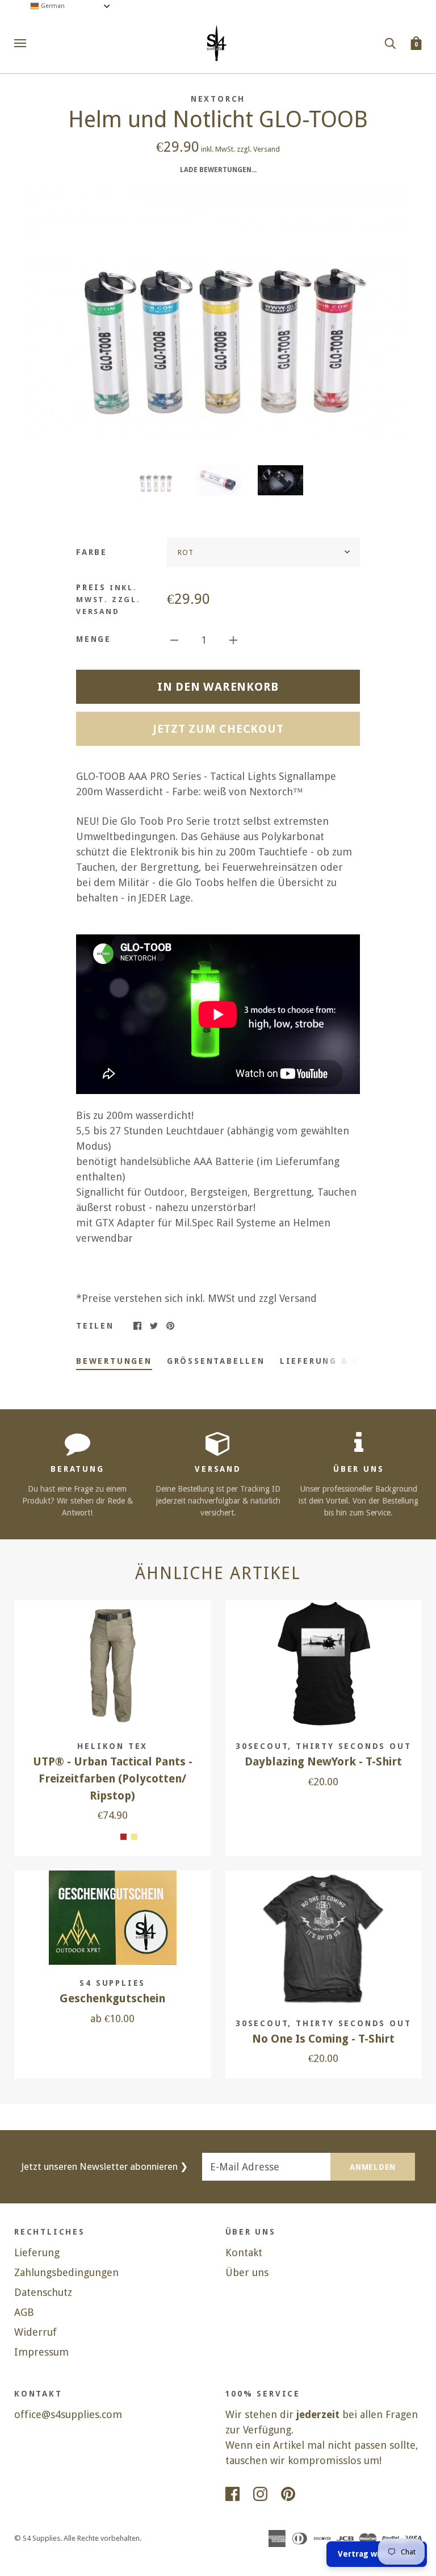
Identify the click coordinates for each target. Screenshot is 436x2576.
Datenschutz (43, 2292)
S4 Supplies (112, 1983)
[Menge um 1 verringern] (174, 639)
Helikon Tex (112, 1746)
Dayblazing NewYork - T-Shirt (323, 1762)
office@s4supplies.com (68, 2414)
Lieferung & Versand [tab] (339, 1361)
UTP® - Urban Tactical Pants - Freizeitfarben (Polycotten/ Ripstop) (113, 1778)
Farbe (92, 552)
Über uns (247, 2272)
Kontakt (244, 2253)
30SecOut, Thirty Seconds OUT (323, 1746)
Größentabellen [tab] (216, 1361)
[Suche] (390, 43)
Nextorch (218, 99)
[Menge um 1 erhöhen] (233, 639)
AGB (24, 2312)
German (52, 6)
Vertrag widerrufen (377, 2554)
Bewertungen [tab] (114, 1361)
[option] (218, 314)
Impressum (41, 2352)
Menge (94, 639)
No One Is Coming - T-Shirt (323, 2039)
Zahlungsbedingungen (66, 2272)
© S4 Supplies (37, 2538)
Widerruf (35, 2332)
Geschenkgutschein (112, 1999)
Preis (108, 599)
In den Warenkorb (218, 687)
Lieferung (37, 2253)
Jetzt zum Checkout (218, 729)
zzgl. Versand (258, 149)
